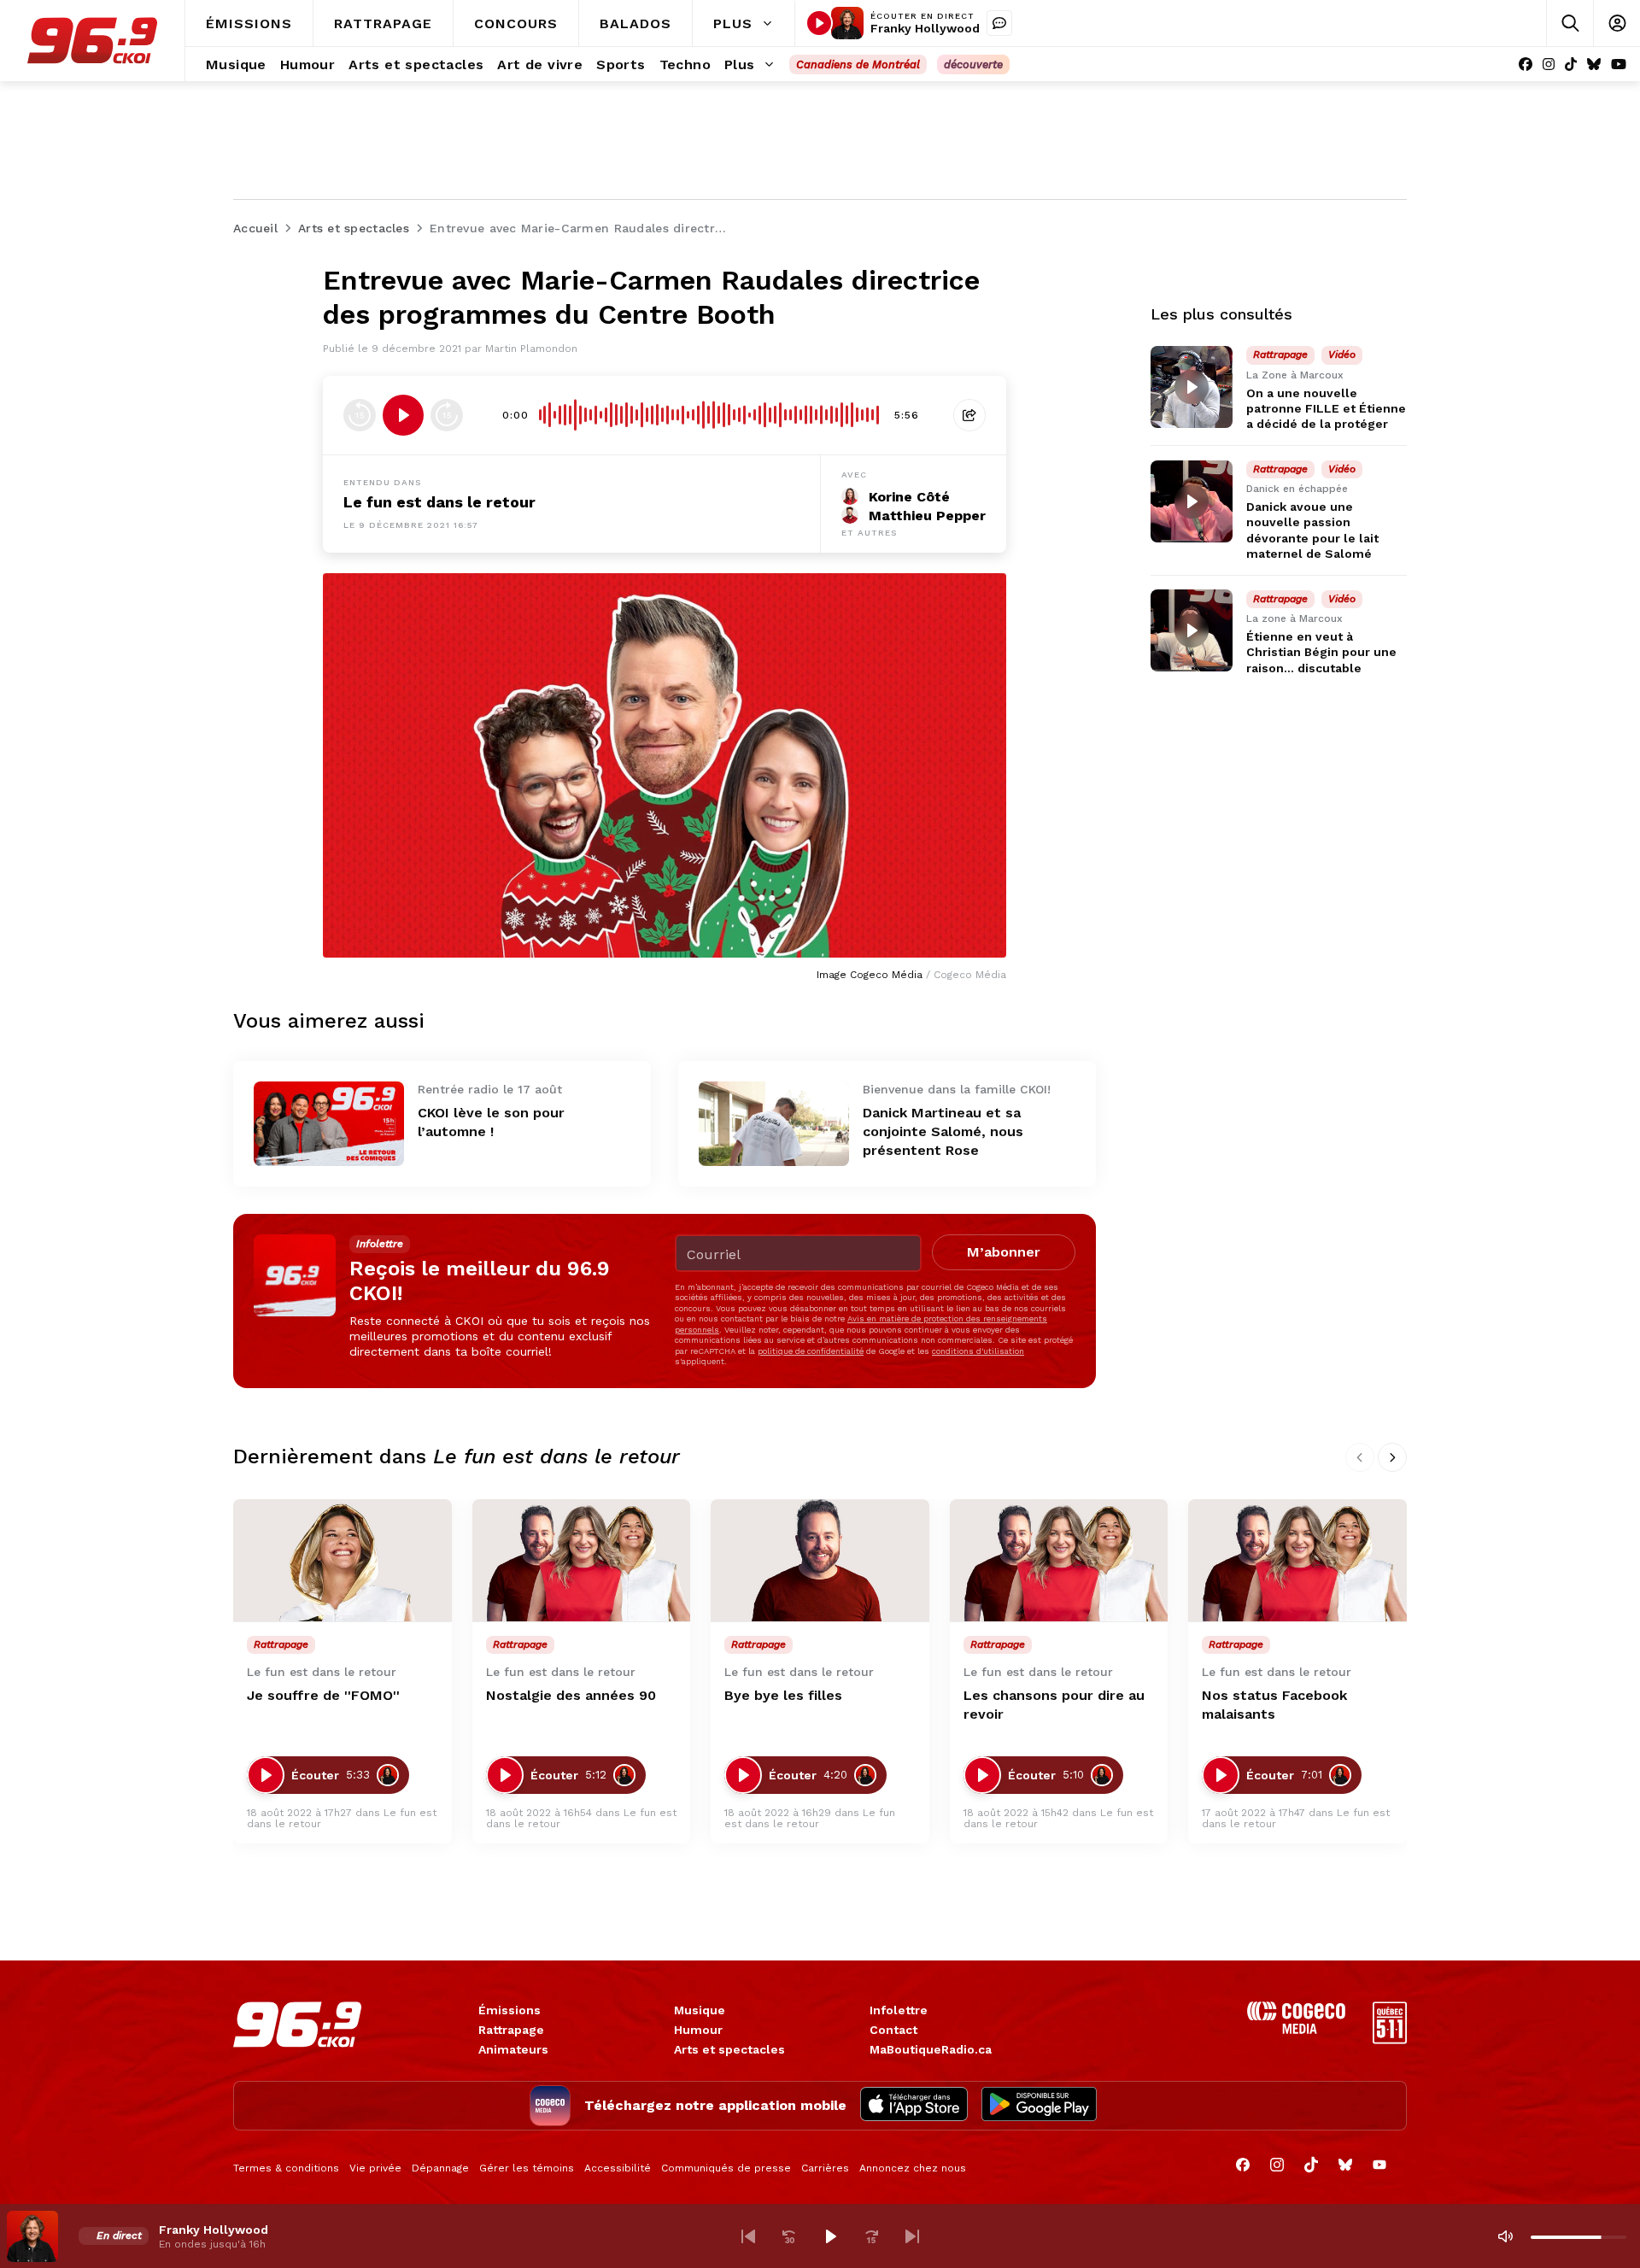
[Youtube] (1619, 64)
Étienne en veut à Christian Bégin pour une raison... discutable (1321, 653)
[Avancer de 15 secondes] (447, 415)
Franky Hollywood (925, 28)
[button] (748, 2236)
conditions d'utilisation (978, 1351)
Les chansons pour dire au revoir (1054, 1705)
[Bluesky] (1594, 64)
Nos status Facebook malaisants (1274, 1705)
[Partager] (969, 415)
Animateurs (513, 2049)
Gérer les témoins (527, 2168)
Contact (893, 2030)
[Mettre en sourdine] (1505, 2236)
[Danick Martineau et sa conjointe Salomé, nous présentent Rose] (774, 1124)
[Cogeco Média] (1296, 2029)
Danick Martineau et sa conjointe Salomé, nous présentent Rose (943, 1131)
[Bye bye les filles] (820, 1561)
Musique (700, 2010)
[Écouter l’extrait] (403, 415)
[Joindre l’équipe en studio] (999, 23)
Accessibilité (618, 2168)
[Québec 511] (1390, 2039)
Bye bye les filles (783, 1695)
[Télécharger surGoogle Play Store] (1039, 2106)
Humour (698, 2030)
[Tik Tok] (1571, 64)
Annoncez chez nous (913, 2168)
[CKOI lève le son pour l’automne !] (329, 1124)
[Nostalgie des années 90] (582, 1561)
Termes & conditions (286, 2168)
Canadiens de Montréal (858, 64)
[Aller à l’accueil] (92, 41)
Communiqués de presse (726, 2168)
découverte (973, 64)
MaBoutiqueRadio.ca (931, 2049)
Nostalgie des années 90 (571, 1695)
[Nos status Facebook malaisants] (1297, 1561)
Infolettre (899, 2010)
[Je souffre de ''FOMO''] (343, 1561)
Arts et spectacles (729, 2049)
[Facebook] (1526, 64)
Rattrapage (511, 2030)
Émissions (510, 2010)
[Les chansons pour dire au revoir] (1059, 1561)
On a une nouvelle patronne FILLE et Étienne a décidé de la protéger (1326, 408)
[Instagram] (1549, 64)
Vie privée (375, 2168)
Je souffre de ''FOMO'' (323, 1695)
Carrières (825, 2168)
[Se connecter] (1617, 23)
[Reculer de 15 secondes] (360, 415)
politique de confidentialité (811, 1351)
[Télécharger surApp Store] (914, 2106)
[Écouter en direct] (819, 23)
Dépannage (440, 2168)
